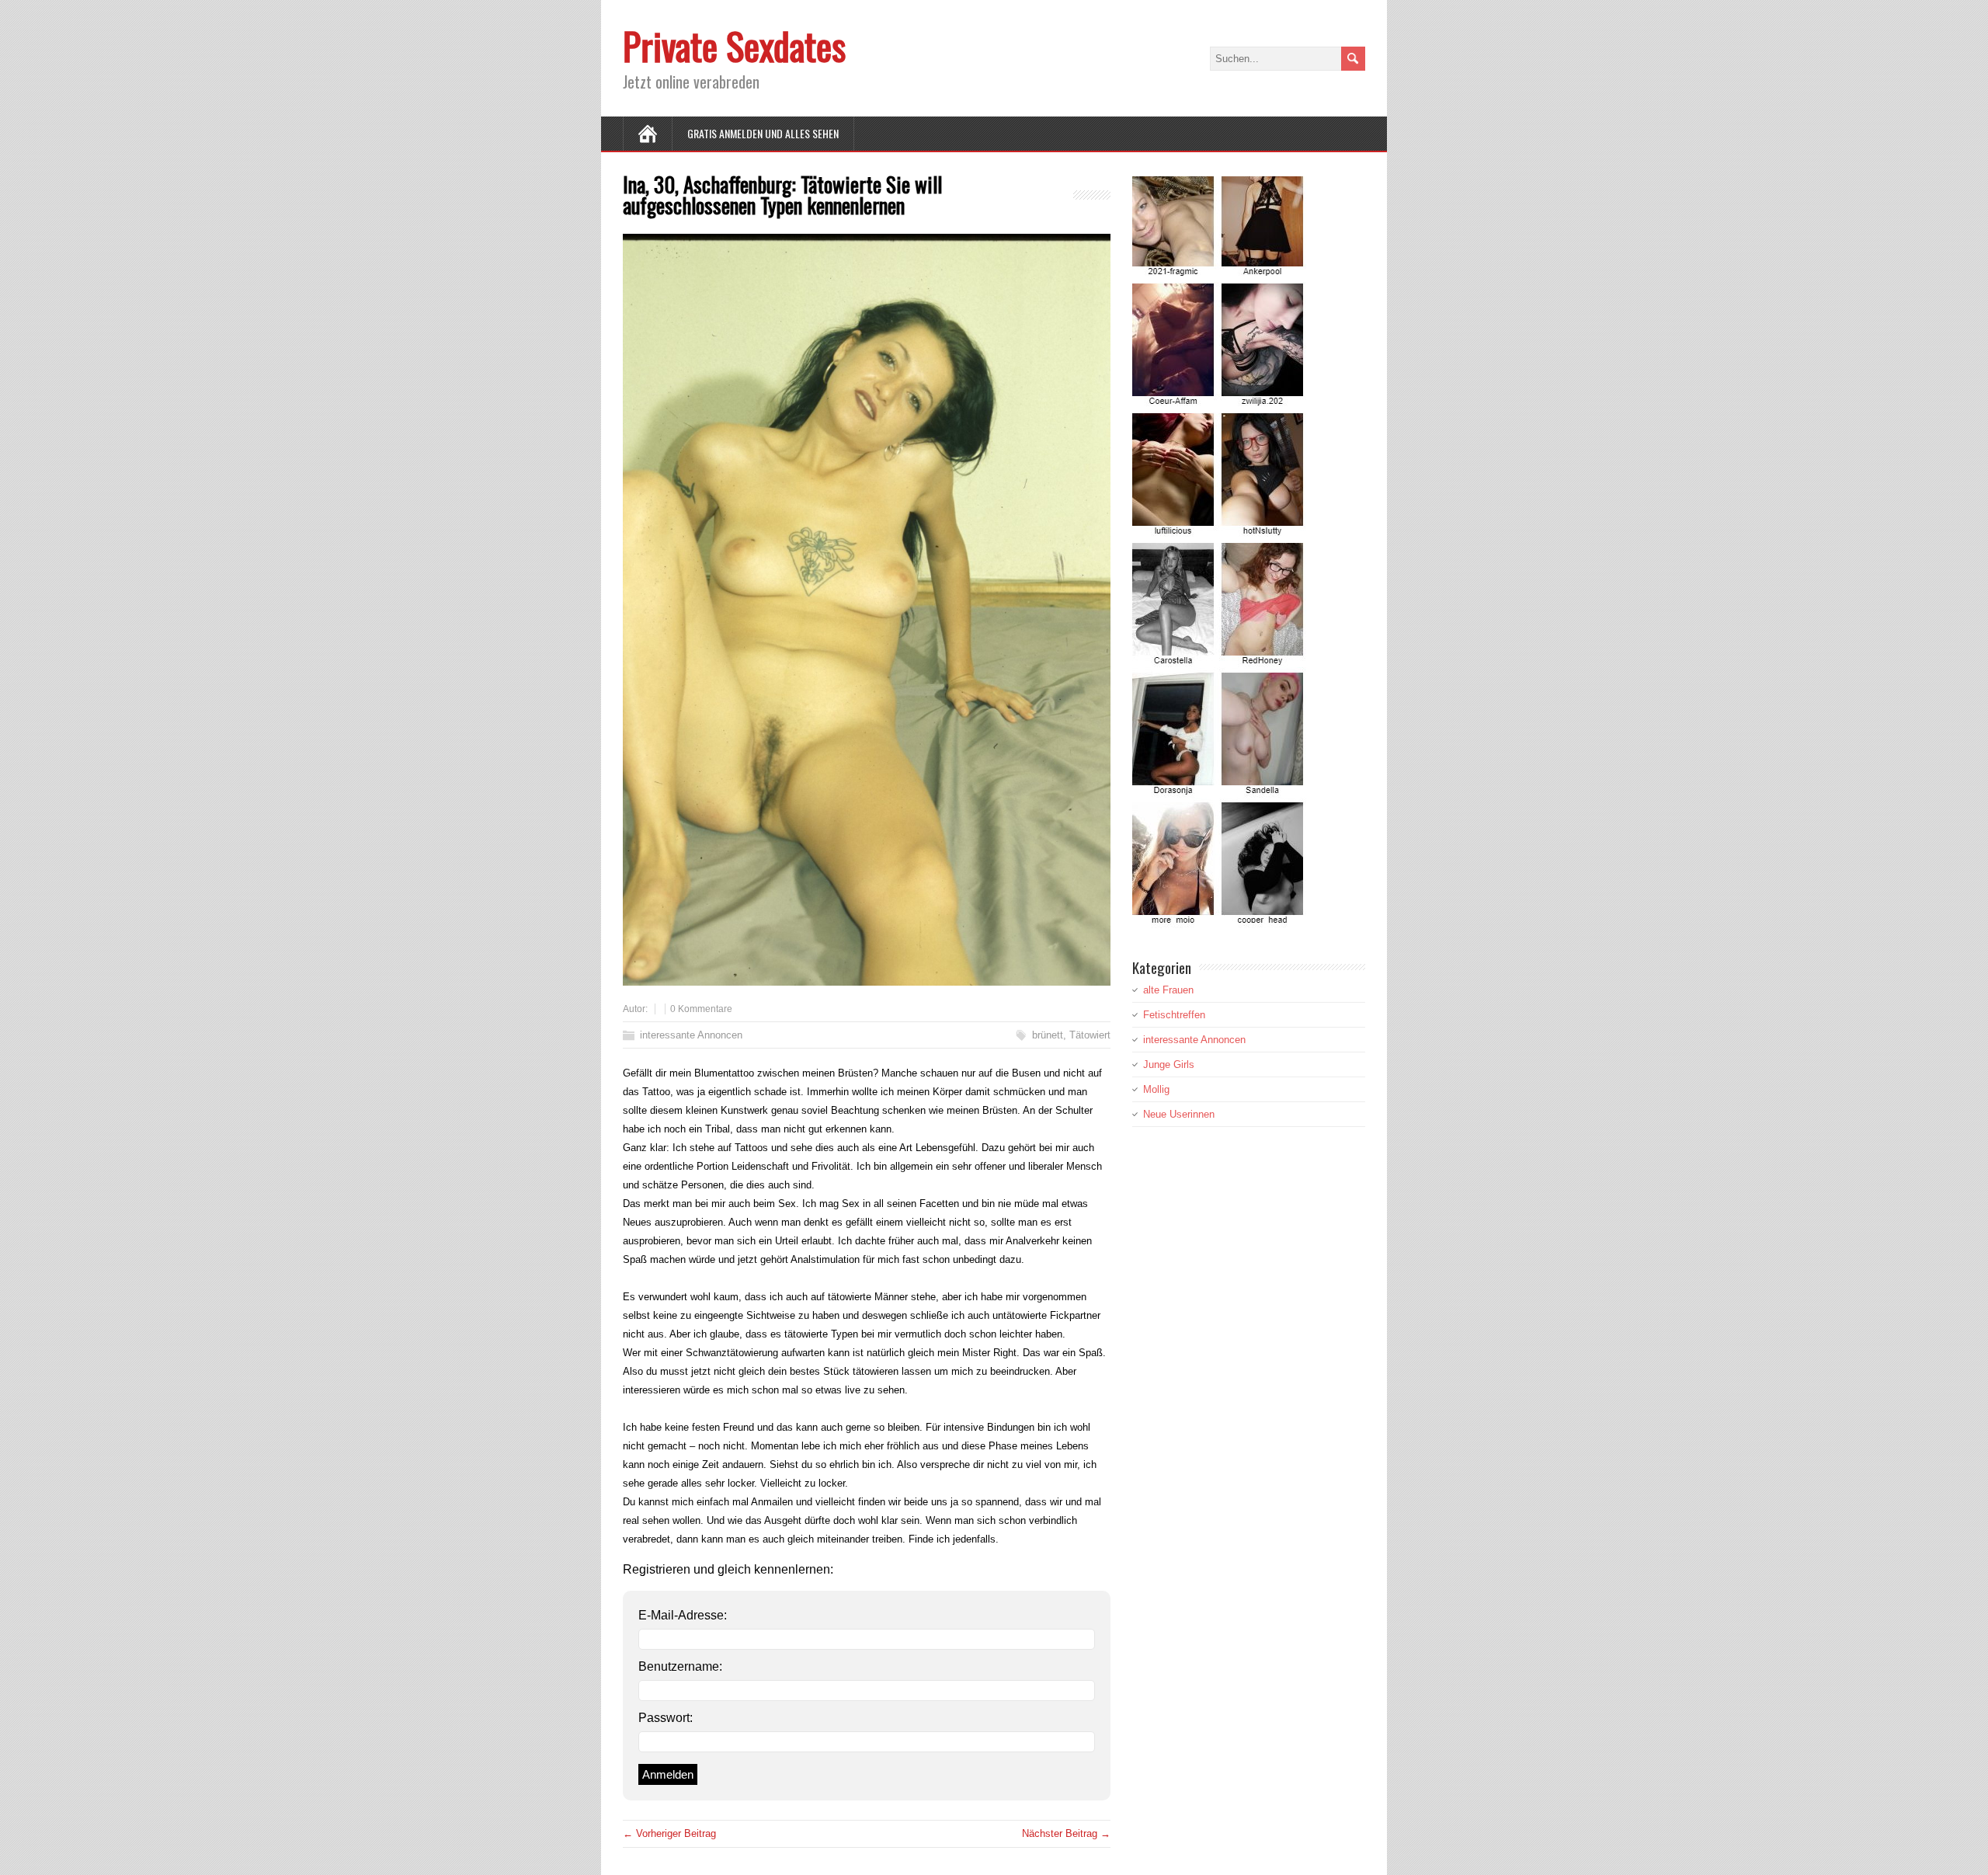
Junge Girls (1169, 1064)
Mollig (1156, 1089)
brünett (1048, 1035)
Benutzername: (680, 1666)
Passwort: (666, 1718)
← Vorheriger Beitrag (669, 1833)
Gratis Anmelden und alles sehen (763, 133)
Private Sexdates (734, 45)
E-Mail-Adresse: (683, 1615)
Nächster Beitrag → (1066, 1833)
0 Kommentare (701, 1009)
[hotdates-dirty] (1220, 918)
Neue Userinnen (1179, 1114)
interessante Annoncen (691, 1035)
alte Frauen (1168, 990)
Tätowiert (1090, 1035)
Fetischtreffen (1174, 1015)
